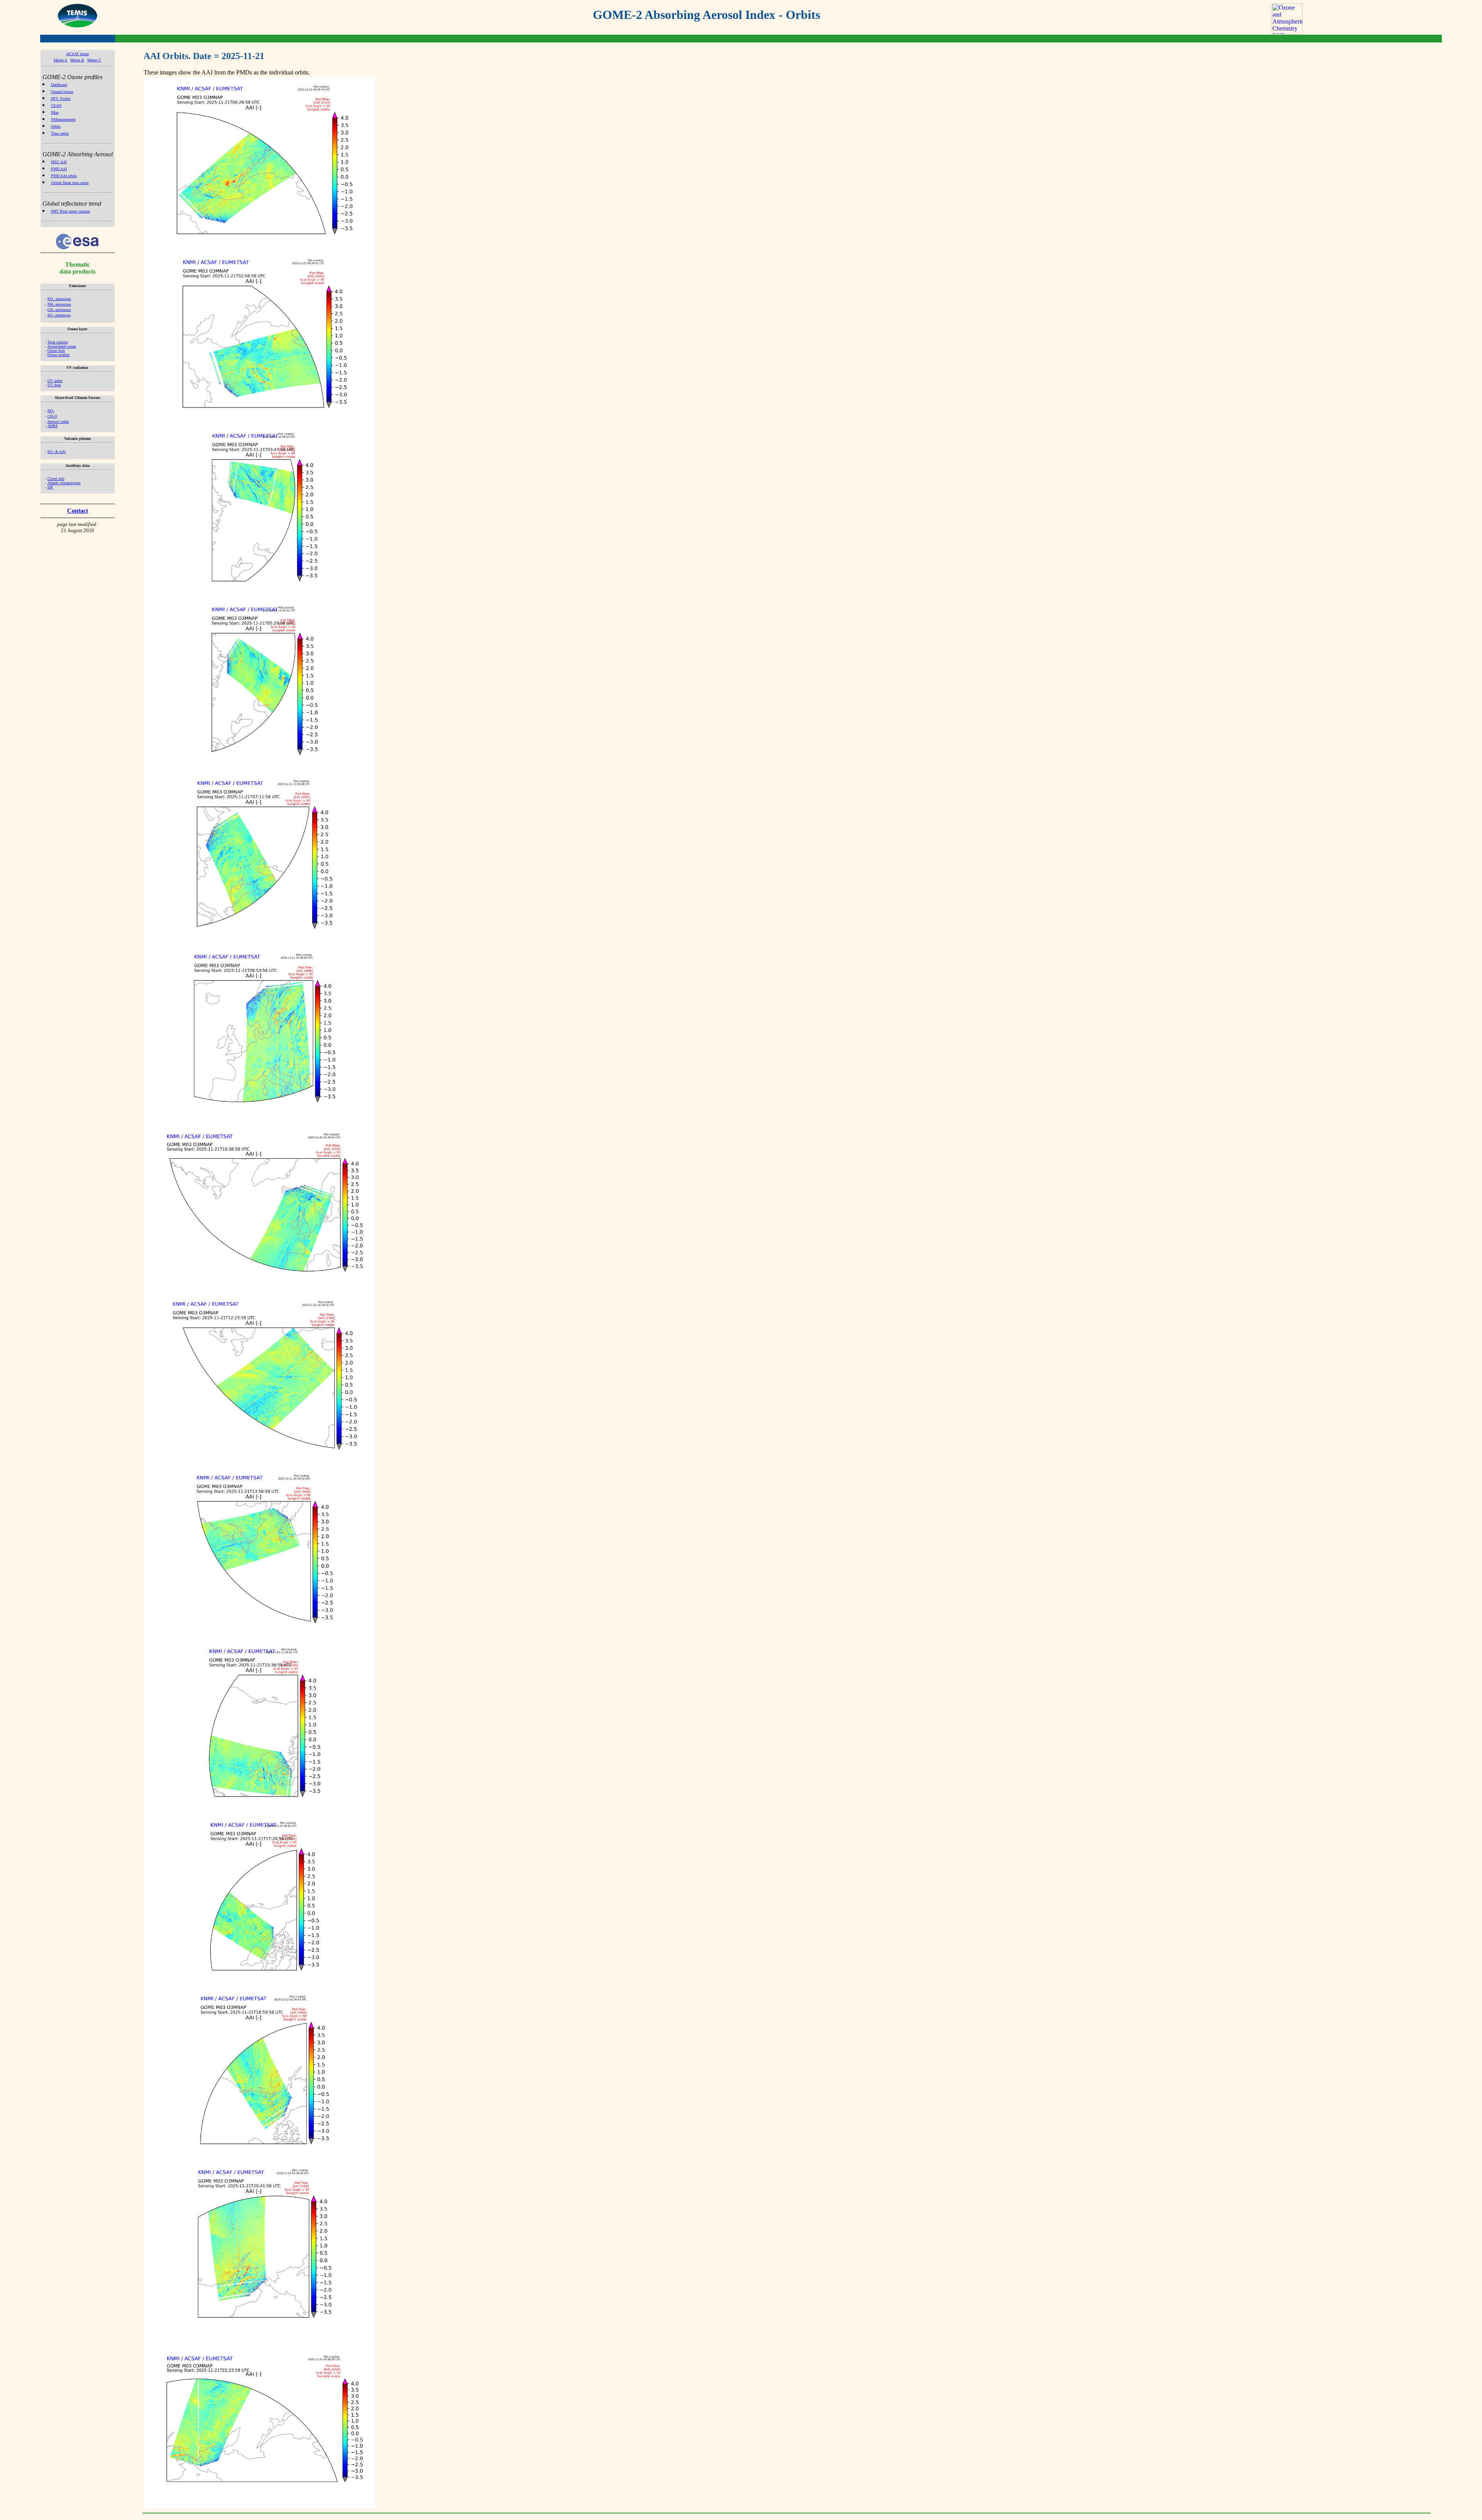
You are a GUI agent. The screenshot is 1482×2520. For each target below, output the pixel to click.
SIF (50, 487)
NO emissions (59, 299)
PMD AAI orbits (64, 176)
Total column (58, 342)
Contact (78, 511)
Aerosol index (58, 422)
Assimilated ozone (62, 346)
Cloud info (56, 479)
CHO (52, 416)
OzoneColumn (62, 92)
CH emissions (59, 310)
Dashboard (59, 85)
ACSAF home (78, 54)
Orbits (56, 126)
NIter (55, 112)
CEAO (56, 106)
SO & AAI (57, 452)
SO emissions (59, 315)
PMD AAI (59, 169)
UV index (55, 381)
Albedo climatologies (64, 483)
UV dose (54, 385)
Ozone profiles (59, 355)
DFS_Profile (61, 99)
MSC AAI (59, 162)
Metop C (94, 60)
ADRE (53, 426)
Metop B (77, 60)
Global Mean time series (70, 183)
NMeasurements (63, 119)
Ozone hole (56, 351)
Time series (60, 133)
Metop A (60, 60)
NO (51, 411)
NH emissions (59, 304)
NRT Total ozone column (70, 211)
